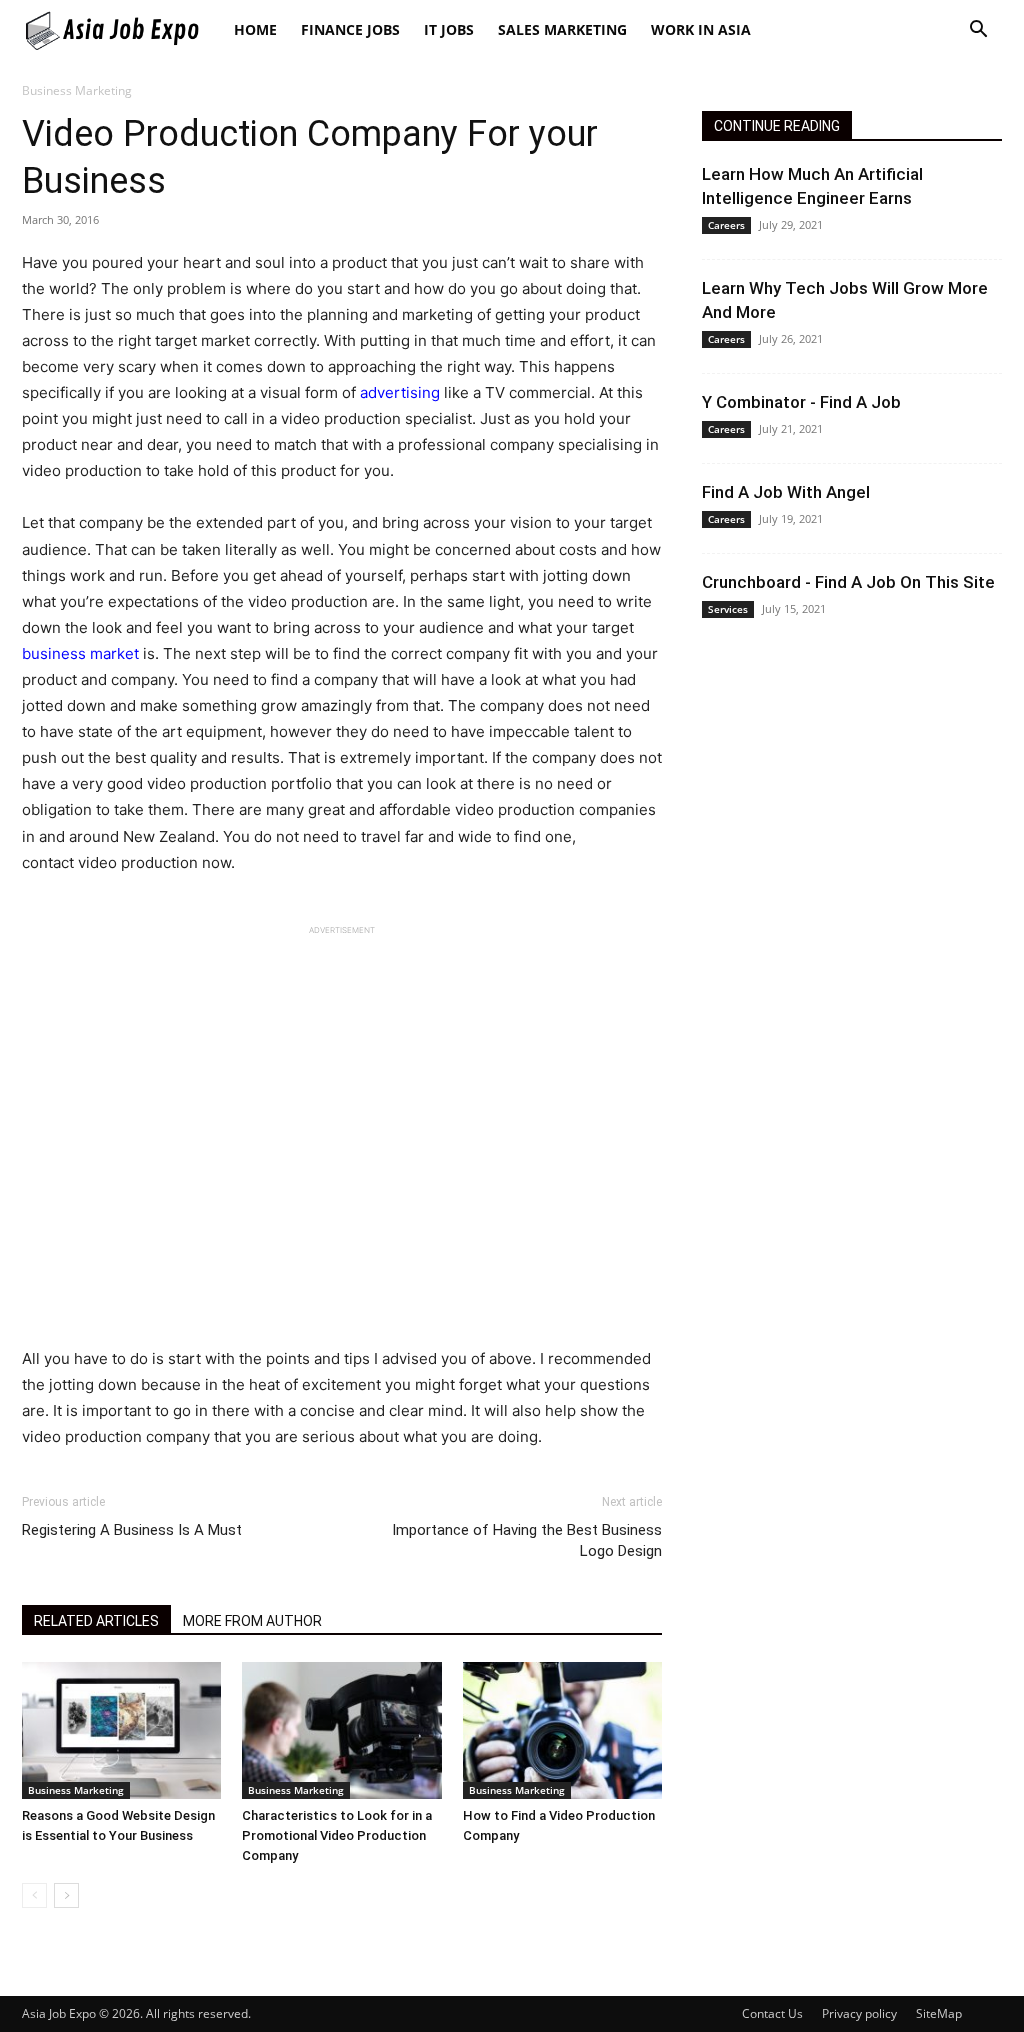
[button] (978, 31)
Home (255, 29)
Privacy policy (859, 2013)
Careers (726, 225)
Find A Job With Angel (786, 492)
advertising (400, 392)
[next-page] (66, 1895)
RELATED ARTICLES (96, 1621)
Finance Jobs (350, 29)
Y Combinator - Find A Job (801, 402)
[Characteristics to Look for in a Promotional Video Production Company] (341, 1730)
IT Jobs (449, 29)
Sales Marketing (562, 29)
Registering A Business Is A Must (132, 1530)
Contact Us (772, 2013)
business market (80, 653)
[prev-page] (34, 1895)
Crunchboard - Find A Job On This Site (848, 582)
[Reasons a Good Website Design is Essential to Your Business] (121, 1730)
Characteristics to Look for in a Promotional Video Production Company (337, 1835)
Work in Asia (701, 29)
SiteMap (939, 2013)
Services (728, 609)
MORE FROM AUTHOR (252, 1621)
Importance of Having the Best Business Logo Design (527, 1540)
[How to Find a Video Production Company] (562, 1730)
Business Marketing (76, 1790)
